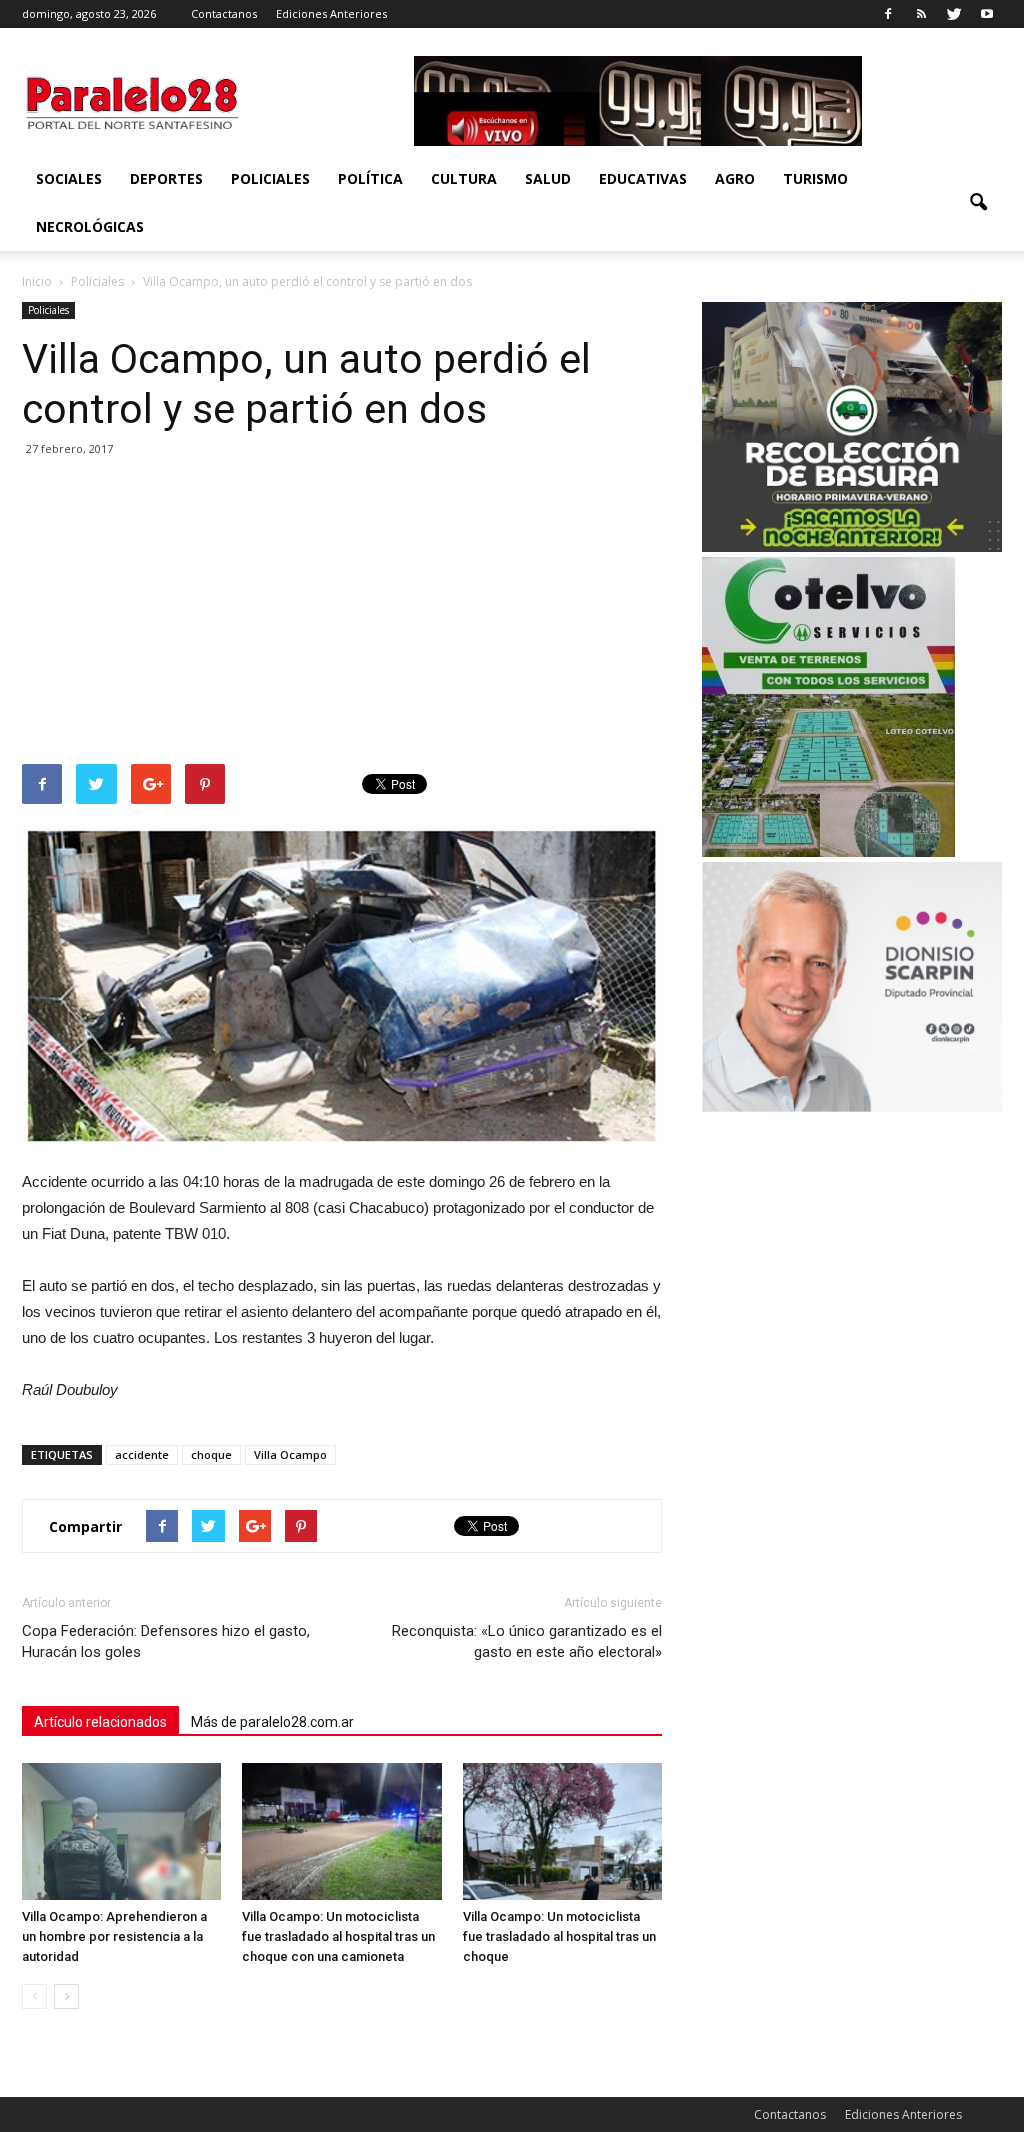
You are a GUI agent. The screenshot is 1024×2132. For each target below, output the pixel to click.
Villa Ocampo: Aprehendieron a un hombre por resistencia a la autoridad (114, 1936)
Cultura (464, 178)
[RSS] (921, 14)
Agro (735, 178)
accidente (142, 1454)
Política (370, 178)
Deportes (166, 178)
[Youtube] (987, 14)
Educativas (643, 178)
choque (211, 1454)
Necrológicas (90, 226)
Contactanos (224, 13)
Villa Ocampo (290, 1454)
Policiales (270, 178)
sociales (69, 178)
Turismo (815, 178)
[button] (978, 203)
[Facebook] (888, 14)
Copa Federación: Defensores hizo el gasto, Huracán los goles (166, 1641)
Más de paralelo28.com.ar (272, 1722)
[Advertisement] (342, 614)
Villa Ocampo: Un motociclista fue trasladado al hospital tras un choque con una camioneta (338, 1936)
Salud (548, 178)
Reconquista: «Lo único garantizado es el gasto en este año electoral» (527, 1641)
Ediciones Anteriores (331, 13)
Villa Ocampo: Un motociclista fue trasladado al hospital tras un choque (559, 1936)
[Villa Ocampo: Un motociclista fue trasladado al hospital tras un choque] (562, 1831)
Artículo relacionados (100, 1722)
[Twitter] (954, 14)
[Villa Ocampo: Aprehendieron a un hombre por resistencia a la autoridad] (121, 1831)
